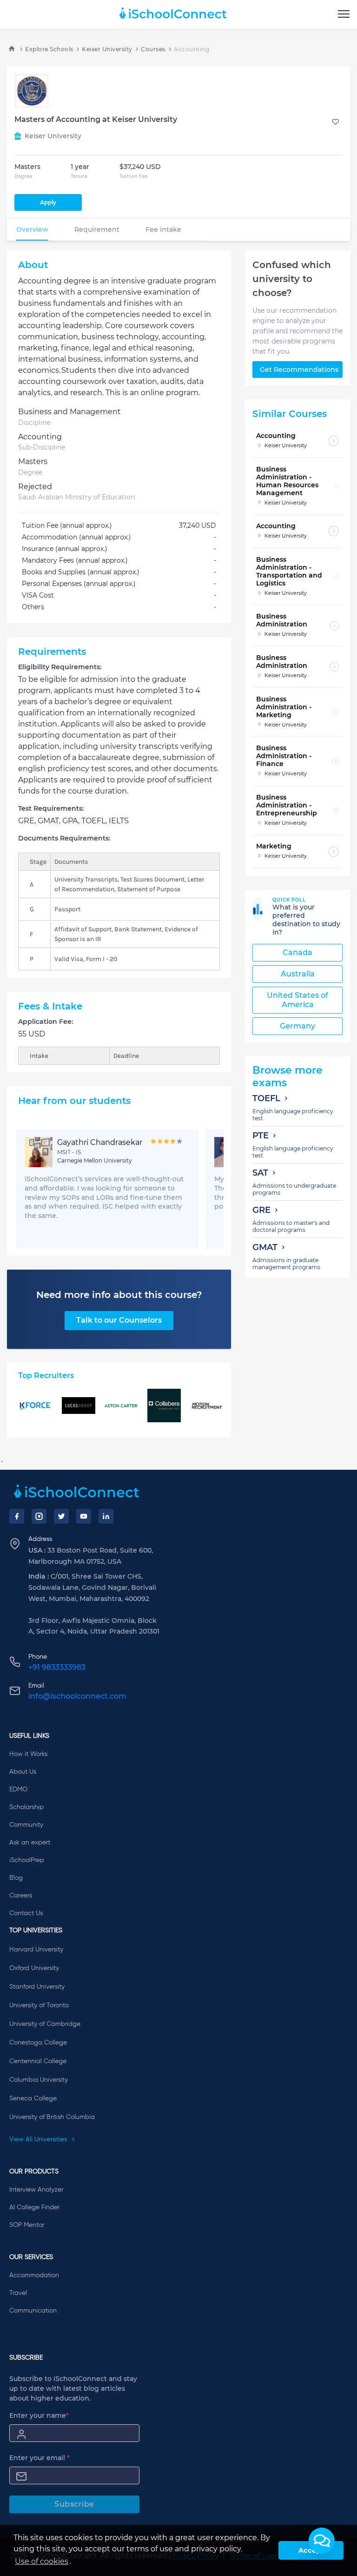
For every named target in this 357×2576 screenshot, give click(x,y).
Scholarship (26, 1807)
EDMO (18, 1789)
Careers (21, 1896)
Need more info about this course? (119, 1295)
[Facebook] (17, 1516)
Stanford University (37, 1987)
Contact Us (26, 1913)
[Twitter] (61, 1516)
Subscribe (74, 2504)
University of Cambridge (45, 2024)
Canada (297, 952)
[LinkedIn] (106, 1516)
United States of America (297, 1000)
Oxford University (34, 1968)
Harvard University (36, 1950)
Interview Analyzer (36, 2190)
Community (26, 1825)
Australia (298, 974)
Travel (18, 2293)
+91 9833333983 (57, 1667)
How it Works (28, 1754)
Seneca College (33, 2098)
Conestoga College (38, 2043)
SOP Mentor (27, 2225)
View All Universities (39, 2139)
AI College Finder (34, 2207)
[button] (322, 2541)
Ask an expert (30, 1843)
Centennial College (38, 2061)
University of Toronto (39, 2005)
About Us (23, 1772)
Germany (297, 1026)
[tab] (32, 229)
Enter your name (39, 2415)
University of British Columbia (52, 2117)
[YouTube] (84, 1516)
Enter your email (40, 2458)
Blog (16, 1878)
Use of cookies (42, 2561)
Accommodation (34, 2275)
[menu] (344, 14)
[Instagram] (39, 1516)
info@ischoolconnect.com (77, 1696)
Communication (33, 2311)
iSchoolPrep (27, 1860)
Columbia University (39, 2080)
